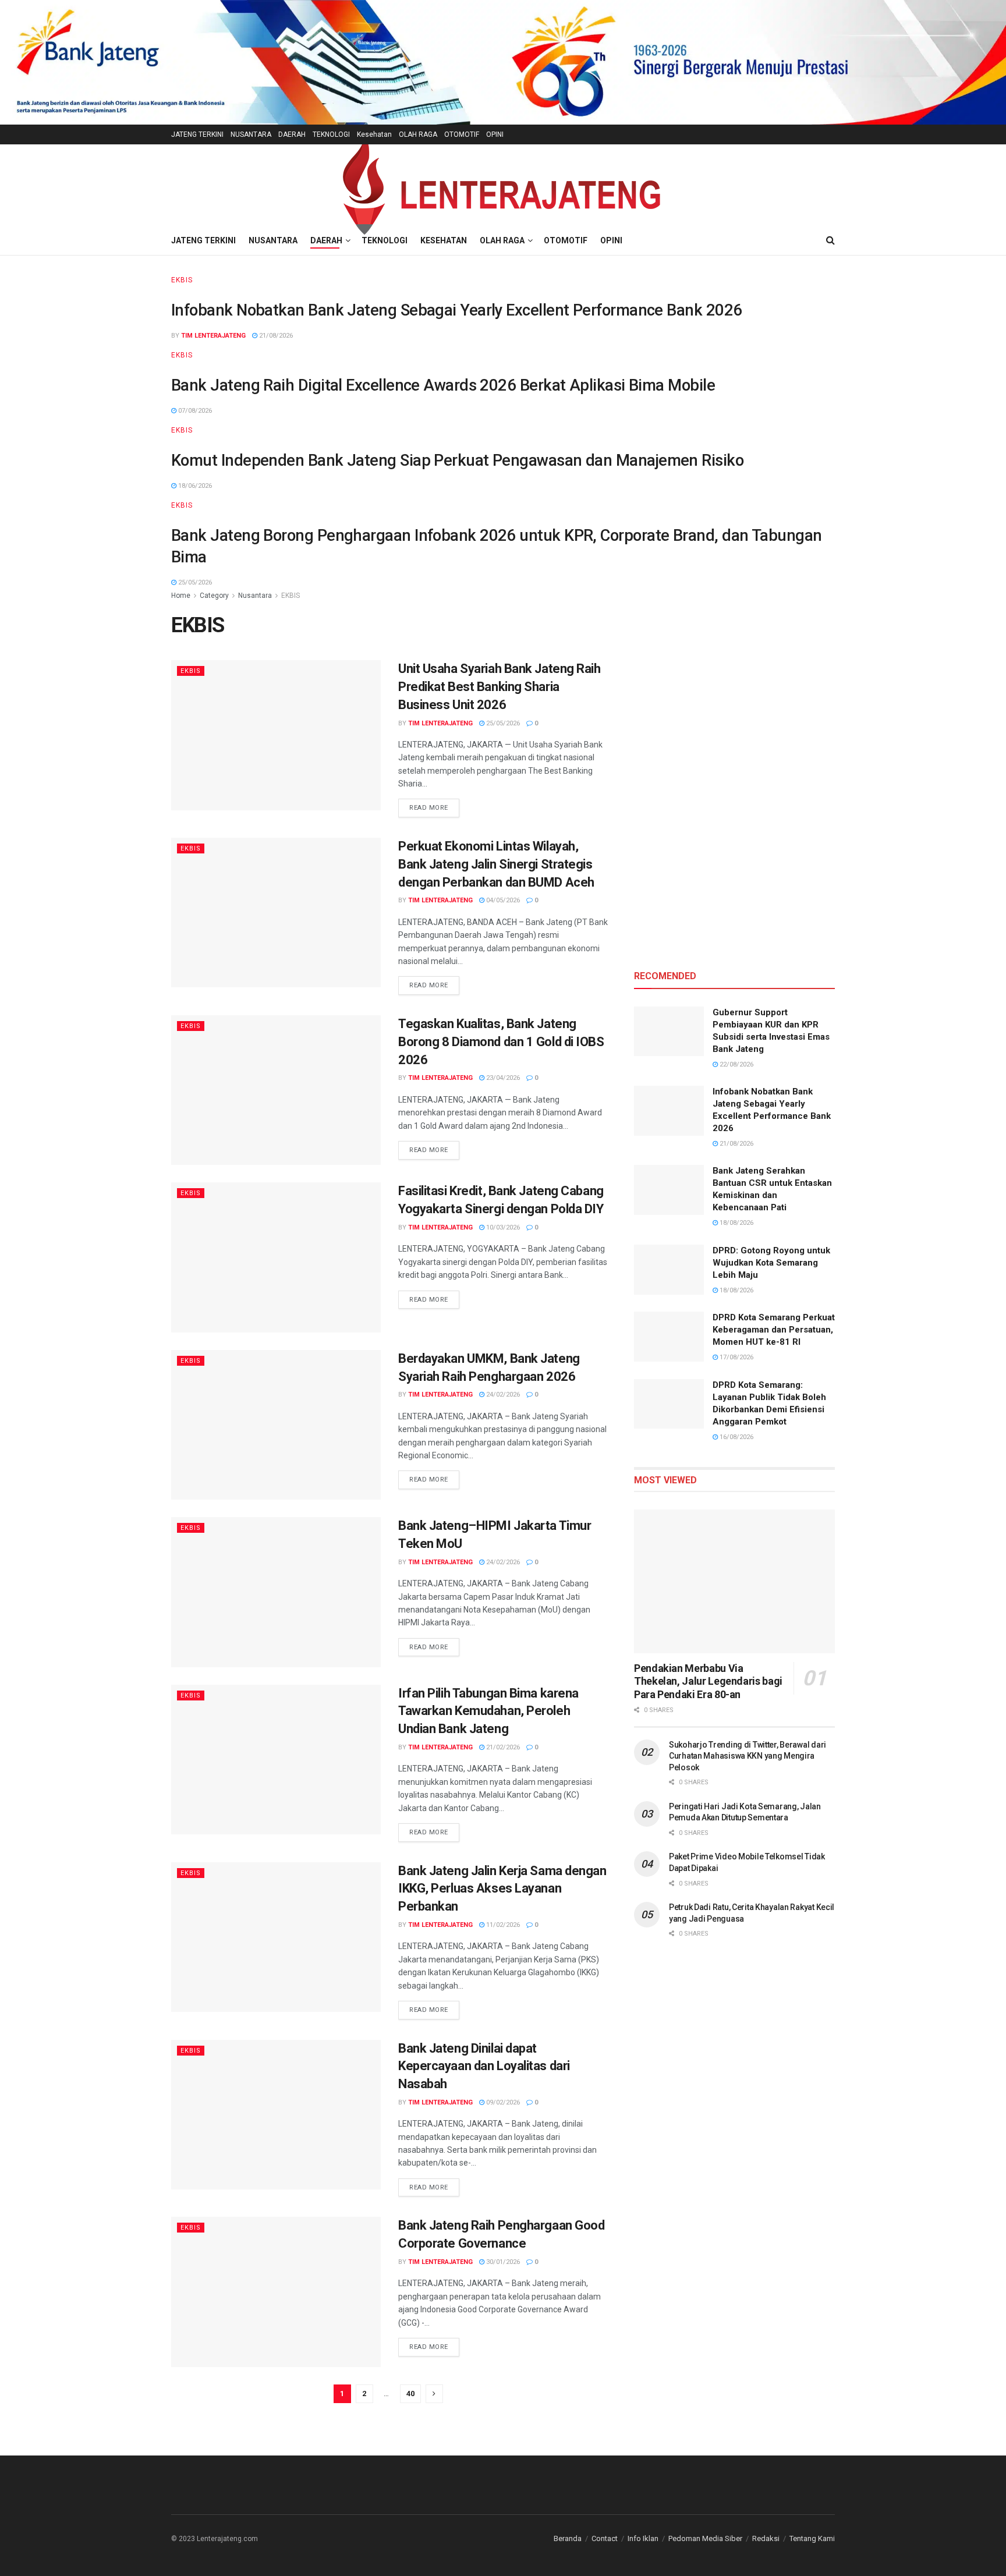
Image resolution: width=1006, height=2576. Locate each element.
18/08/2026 (736, 1223)
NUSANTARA (251, 134)
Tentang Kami (812, 2538)
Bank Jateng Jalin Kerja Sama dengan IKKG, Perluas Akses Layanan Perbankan (502, 1889)
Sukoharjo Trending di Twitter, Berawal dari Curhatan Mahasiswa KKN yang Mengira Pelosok (748, 1756)
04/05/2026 (502, 900)
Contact (605, 2538)
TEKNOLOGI (331, 134)
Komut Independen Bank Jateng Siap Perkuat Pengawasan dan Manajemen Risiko (457, 460)
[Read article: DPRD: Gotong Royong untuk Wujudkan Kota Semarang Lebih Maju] (669, 1270)
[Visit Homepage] (503, 185)
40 (410, 2393)
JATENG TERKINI (197, 134)
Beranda (568, 2538)
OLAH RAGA (418, 134)
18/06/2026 (194, 486)
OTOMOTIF (462, 134)
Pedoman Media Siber (705, 2538)
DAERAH (292, 134)
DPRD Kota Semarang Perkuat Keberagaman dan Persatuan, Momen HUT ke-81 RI (774, 1330)
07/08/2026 (194, 411)
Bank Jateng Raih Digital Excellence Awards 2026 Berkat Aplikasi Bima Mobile (443, 385)
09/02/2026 (502, 2102)
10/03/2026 (502, 1227)
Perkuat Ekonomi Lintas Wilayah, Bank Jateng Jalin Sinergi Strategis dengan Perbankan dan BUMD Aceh (496, 864)
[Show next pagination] (434, 2394)
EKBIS (182, 280)
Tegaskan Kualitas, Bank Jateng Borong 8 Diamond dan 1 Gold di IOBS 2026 (501, 1042)
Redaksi (766, 2538)
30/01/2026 (502, 2262)
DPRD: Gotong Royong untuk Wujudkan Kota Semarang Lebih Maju (771, 1263)
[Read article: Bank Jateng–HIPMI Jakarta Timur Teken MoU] (276, 1592)
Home (181, 596)
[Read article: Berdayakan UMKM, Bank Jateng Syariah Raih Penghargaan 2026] (276, 1425)
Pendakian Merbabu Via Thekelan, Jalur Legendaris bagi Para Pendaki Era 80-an (708, 1681)
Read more (434, 807)
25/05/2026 (194, 582)
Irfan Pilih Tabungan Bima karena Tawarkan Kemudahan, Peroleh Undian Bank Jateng (488, 1711)
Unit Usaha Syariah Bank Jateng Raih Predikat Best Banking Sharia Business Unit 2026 (500, 687)
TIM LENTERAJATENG (213, 336)
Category (214, 596)
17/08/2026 (736, 1357)
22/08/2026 (736, 1064)
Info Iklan (643, 2538)
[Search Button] (830, 240)
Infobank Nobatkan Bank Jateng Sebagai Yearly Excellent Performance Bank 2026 (456, 310)
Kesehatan (374, 134)
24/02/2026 (502, 1395)
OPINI (495, 134)
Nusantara (255, 596)
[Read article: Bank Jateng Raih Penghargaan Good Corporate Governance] (276, 2292)
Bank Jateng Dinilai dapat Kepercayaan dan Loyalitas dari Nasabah (484, 2066)
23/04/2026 (502, 1078)
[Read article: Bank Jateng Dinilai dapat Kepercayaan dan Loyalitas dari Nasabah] (276, 2115)
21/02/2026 (502, 1747)
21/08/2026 (275, 336)
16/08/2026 (736, 1437)
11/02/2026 (502, 1925)
